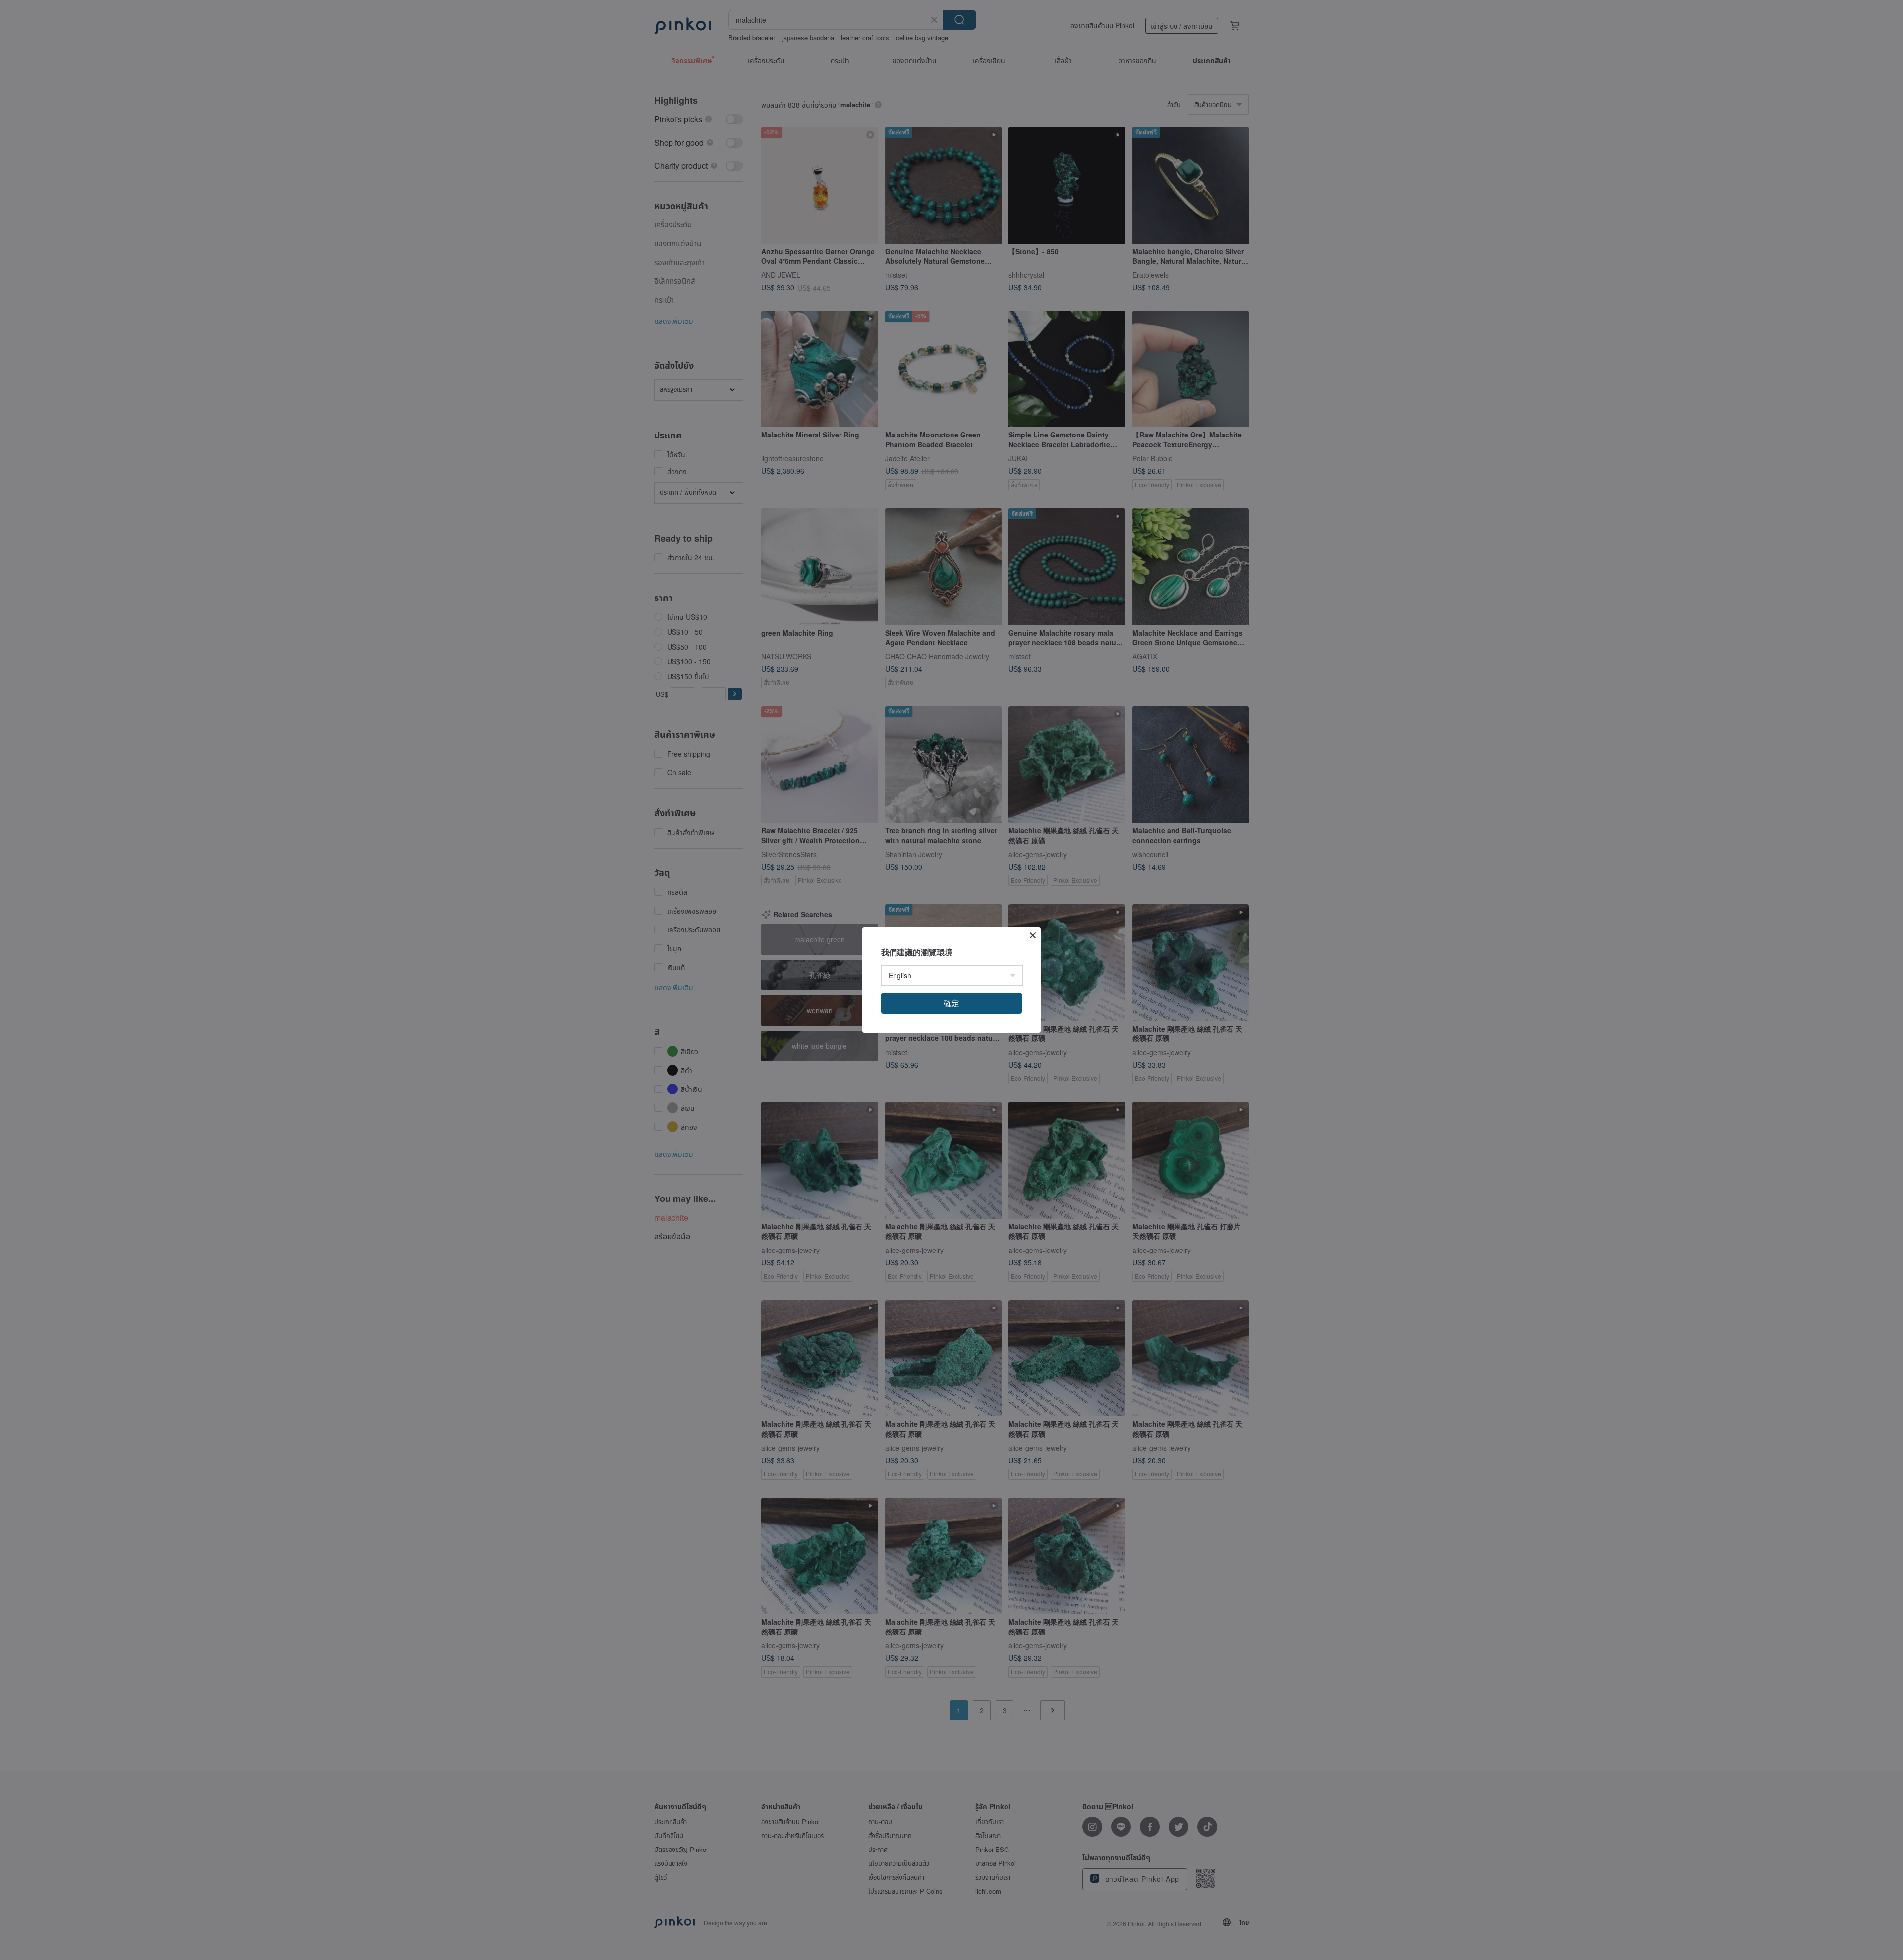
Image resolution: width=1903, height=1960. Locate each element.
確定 (951, 1003)
